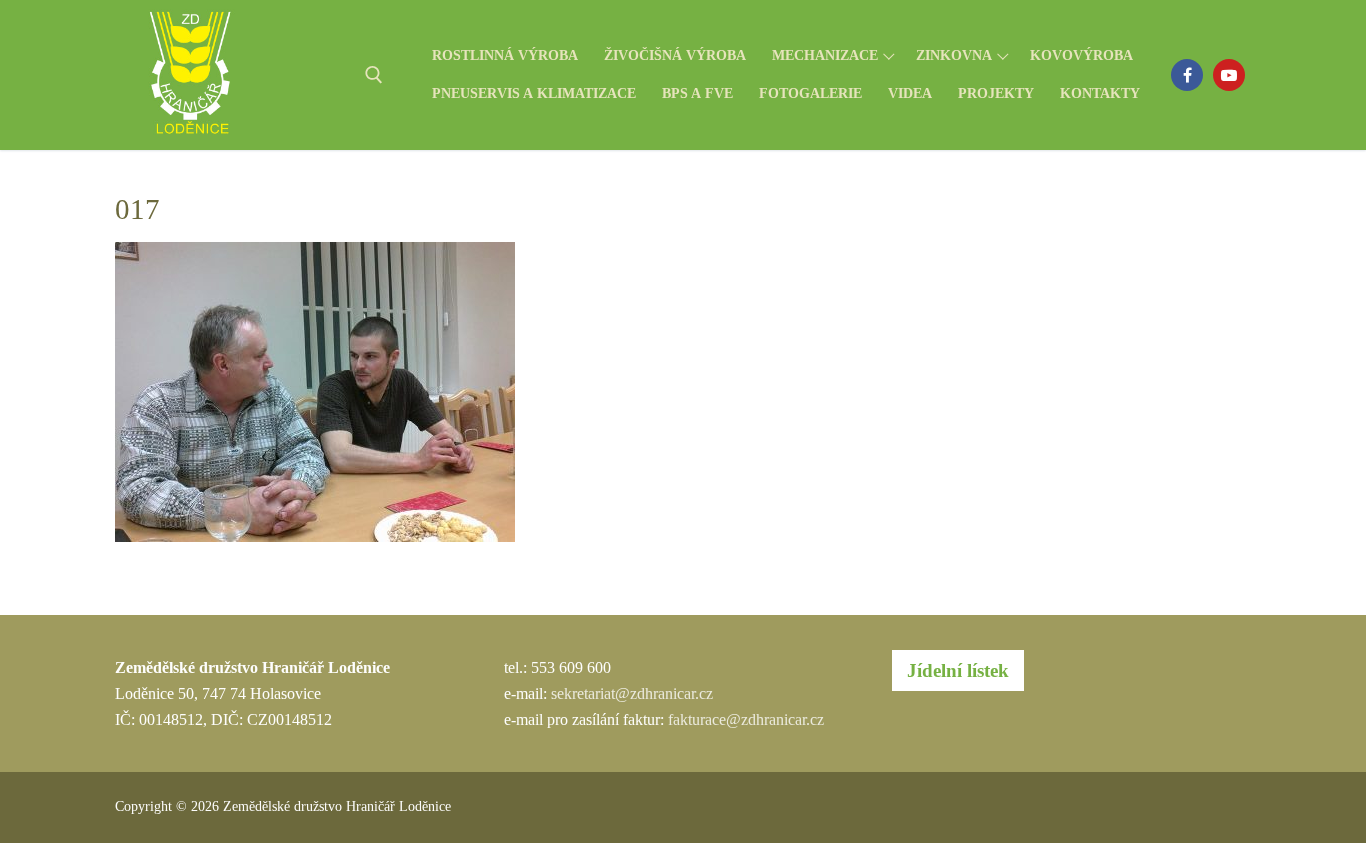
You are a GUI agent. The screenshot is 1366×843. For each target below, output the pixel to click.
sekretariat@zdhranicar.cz (632, 693)
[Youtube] (1229, 75)
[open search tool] (374, 75)
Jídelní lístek (958, 670)
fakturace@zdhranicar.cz (746, 719)
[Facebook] (1187, 75)
